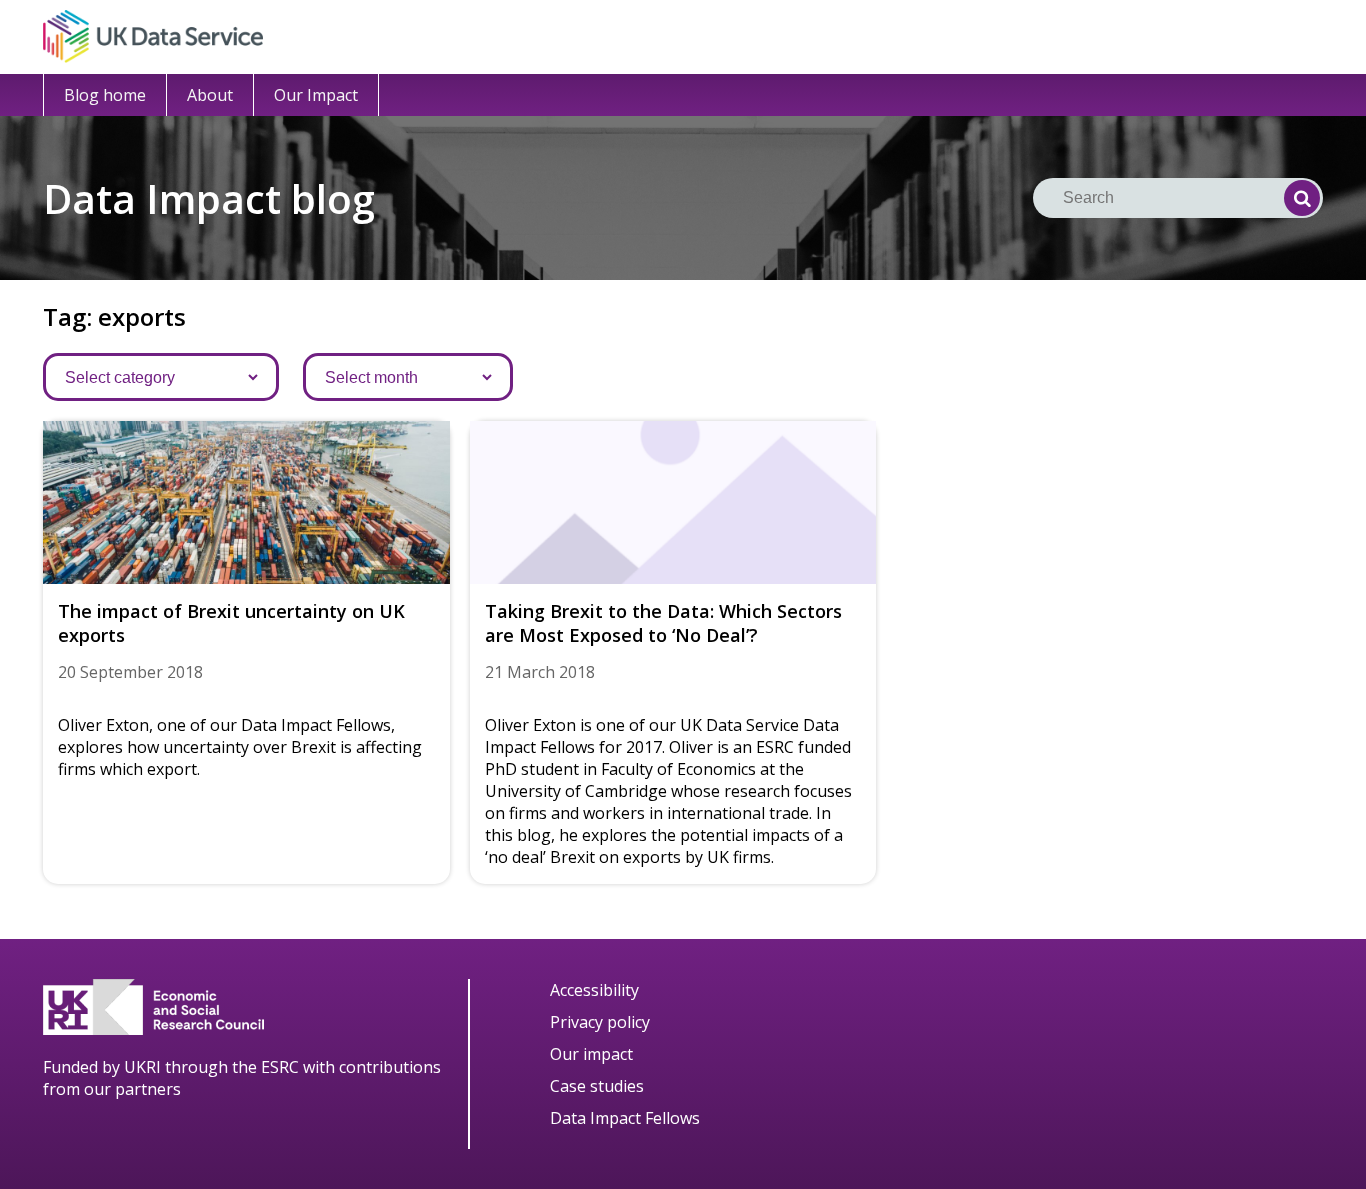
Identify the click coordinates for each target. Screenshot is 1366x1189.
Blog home (105, 95)
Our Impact (316, 95)
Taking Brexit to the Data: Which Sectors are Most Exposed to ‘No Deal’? (663, 623)
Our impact (591, 1054)
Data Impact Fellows (625, 1118)
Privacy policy (600, 1022)
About (210, 95)
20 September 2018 (130, 672)
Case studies (597, 1086)
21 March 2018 (540, 672)
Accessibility (594, 990)
